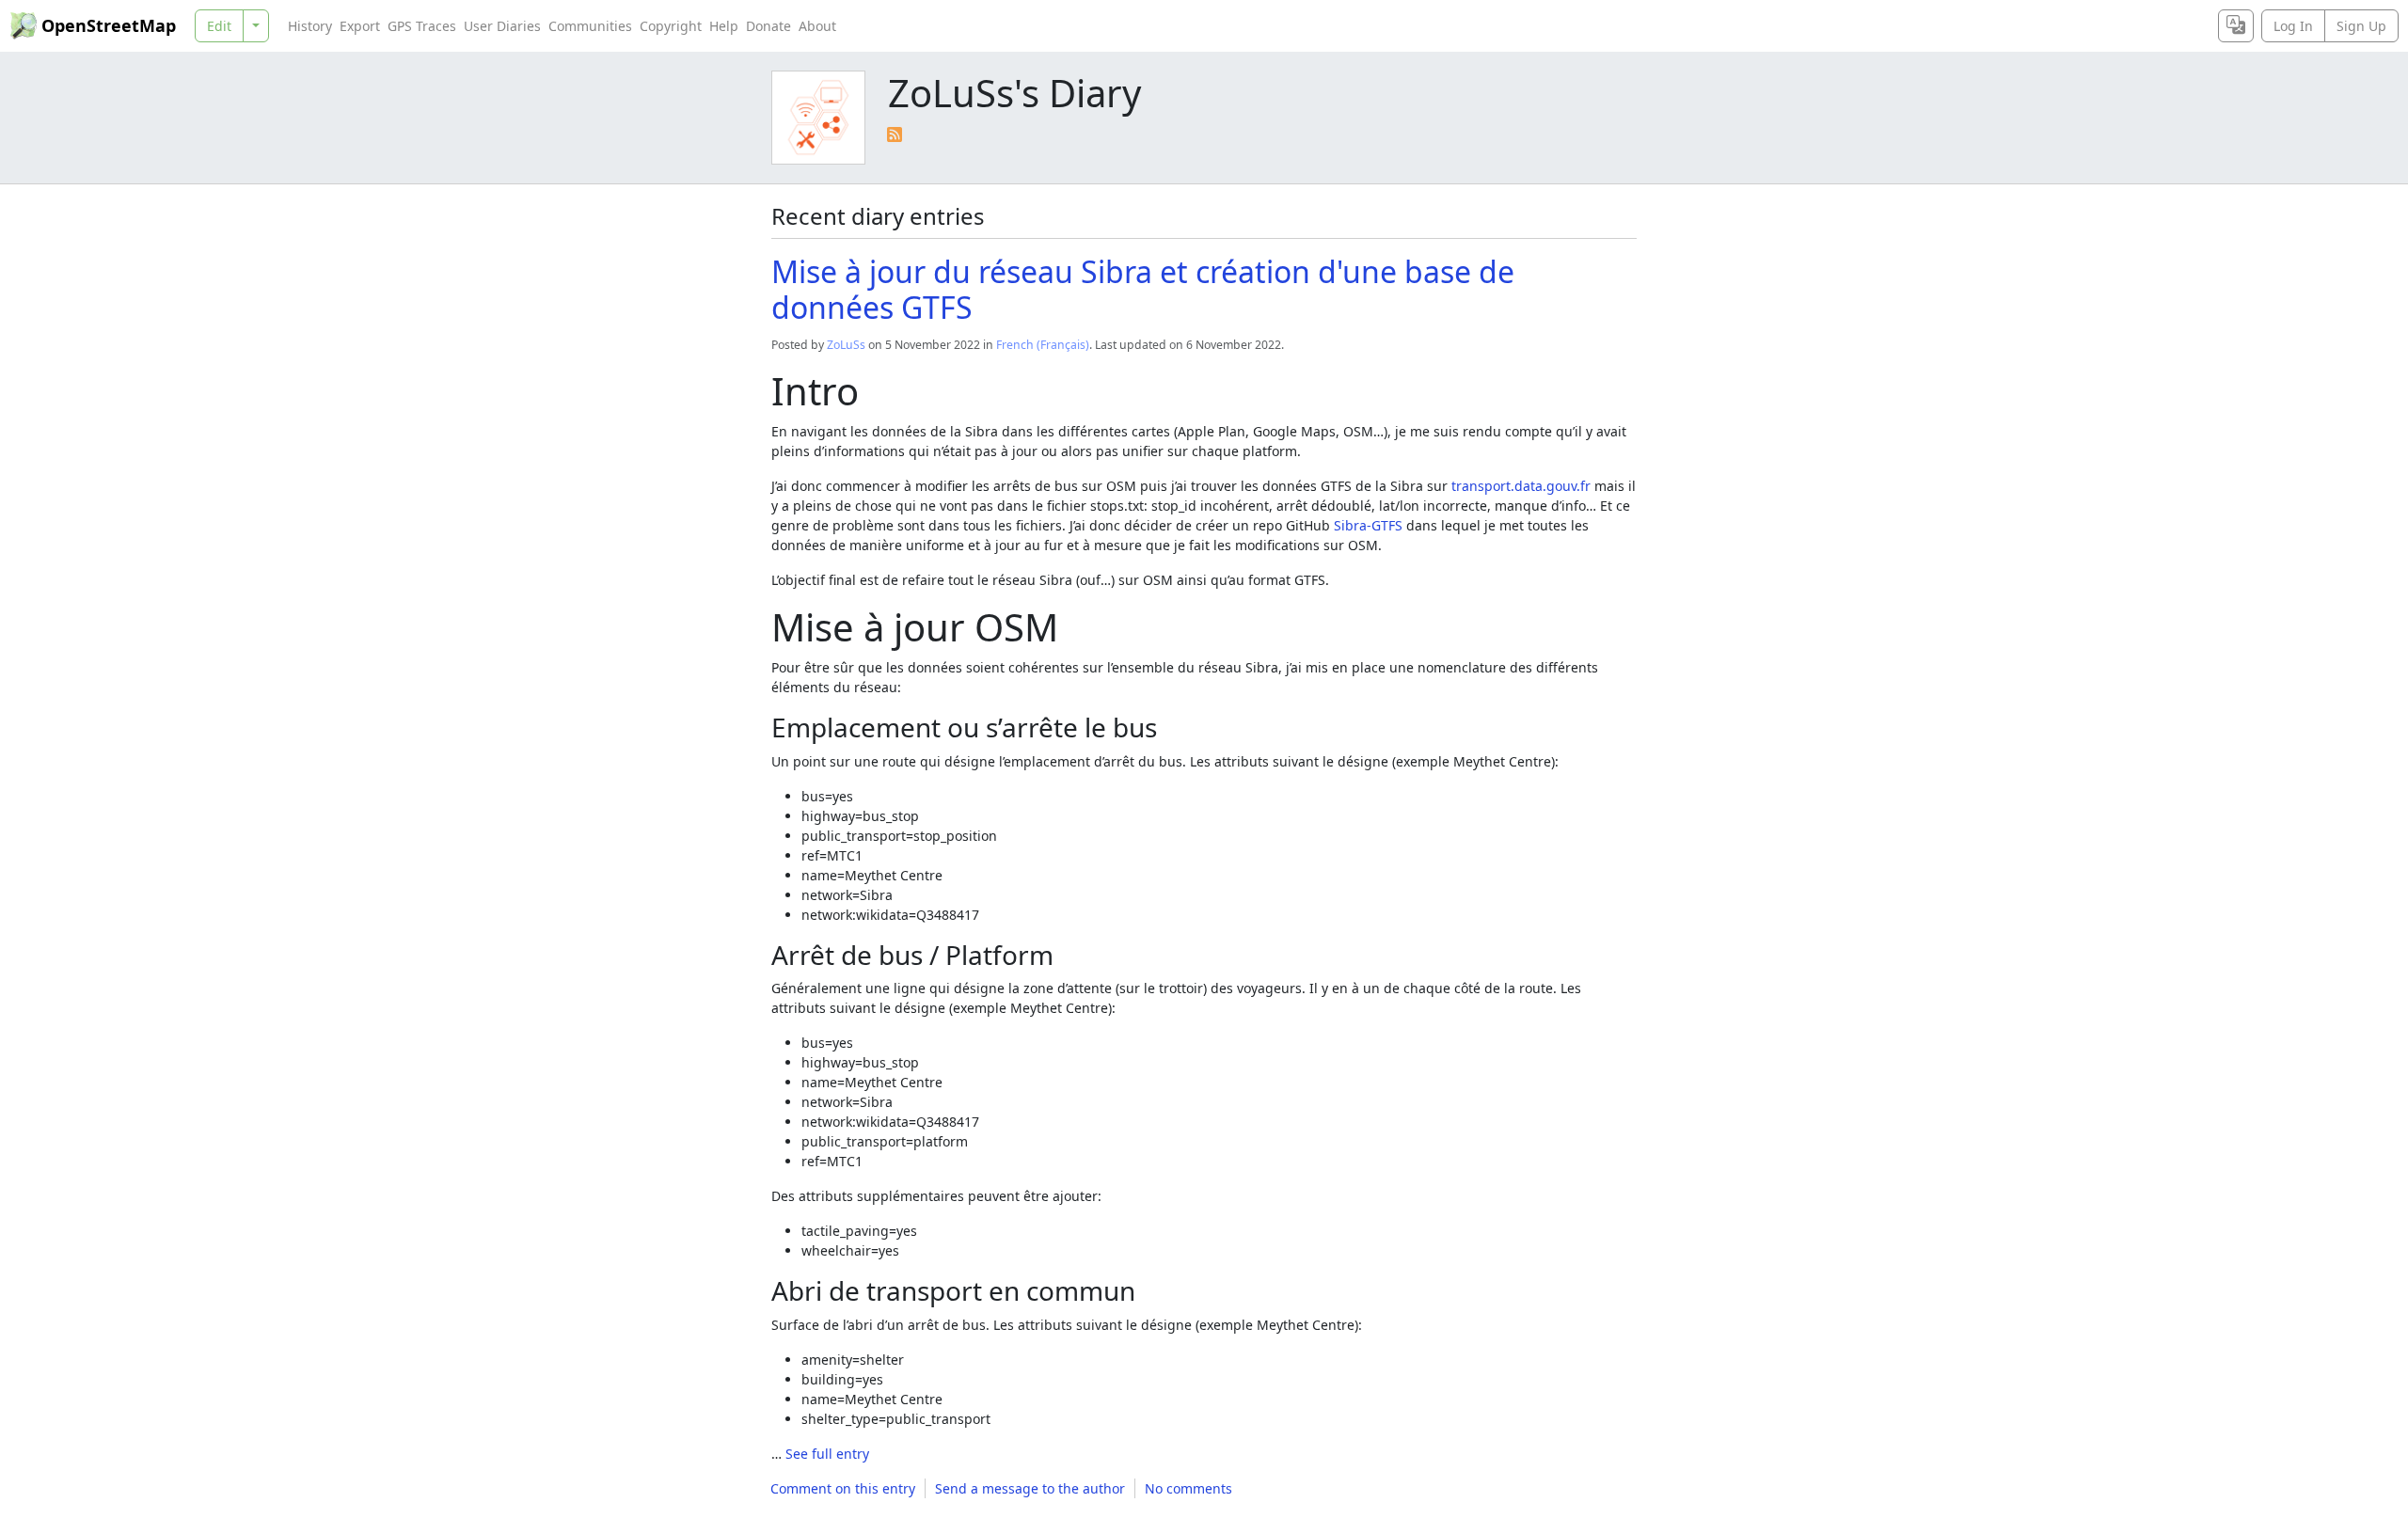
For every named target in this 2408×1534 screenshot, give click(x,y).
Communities (590, 26)
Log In (2293, 26)
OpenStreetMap (109, 25)
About (817, 26)
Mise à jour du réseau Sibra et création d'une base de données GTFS (1143, 289)
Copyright (671, 26)
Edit (219, 26)
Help (724, 26)
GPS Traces (422, 26)
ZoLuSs (846, 345)
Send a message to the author (1030, 1488)
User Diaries (502, 26)
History (310, 26)
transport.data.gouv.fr (1521, 486)
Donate (768, 26)
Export (360, 26)
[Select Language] (2236, 26)
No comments (1188, 1488)
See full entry (827, 1454)
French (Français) (1043, 345)
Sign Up (2361, 26)
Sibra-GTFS (1368, 525)
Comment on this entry (843, 1488)
